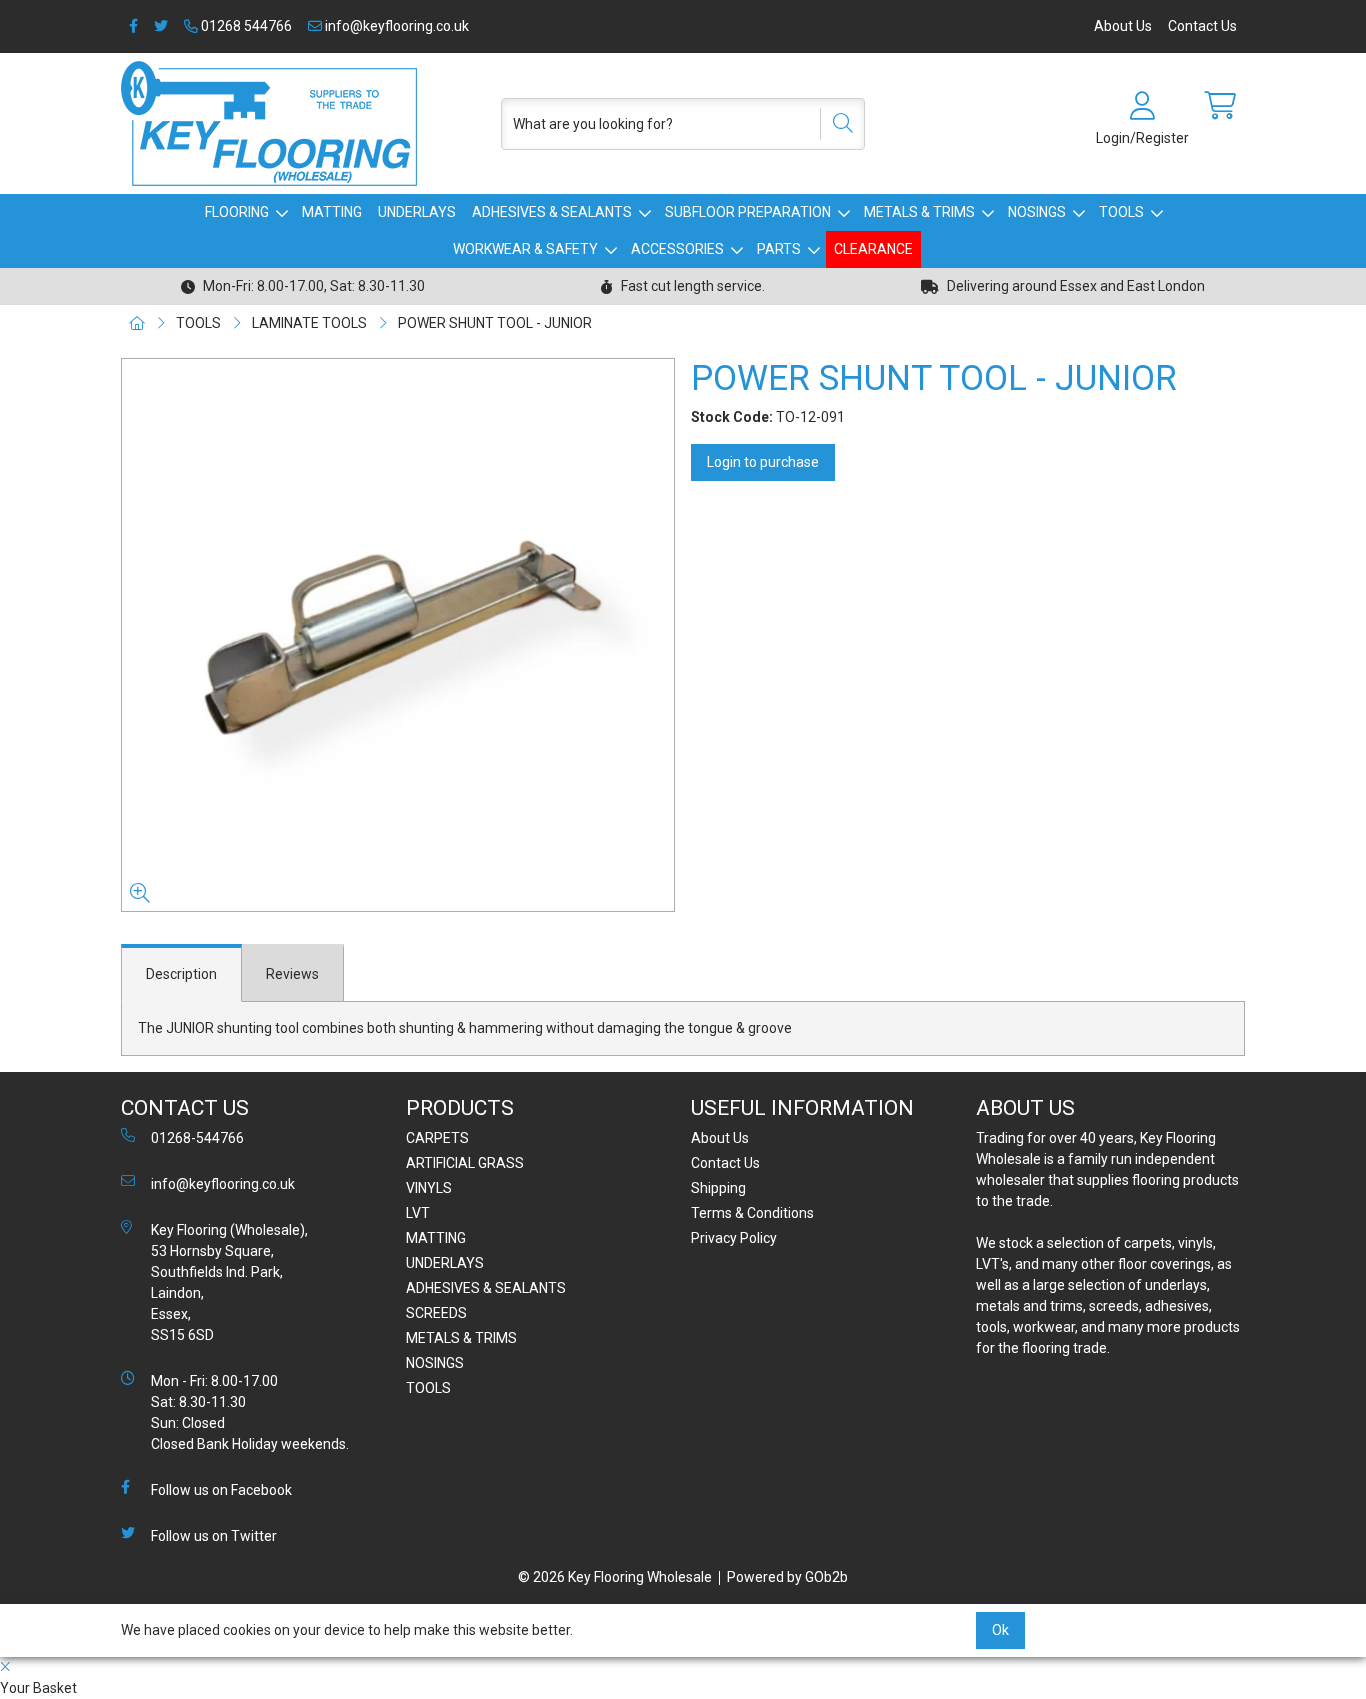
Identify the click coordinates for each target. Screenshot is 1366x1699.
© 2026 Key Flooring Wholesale (615, 1577)
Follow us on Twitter (214, 1536)
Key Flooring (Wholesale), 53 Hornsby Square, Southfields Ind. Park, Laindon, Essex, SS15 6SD (229, 1282)
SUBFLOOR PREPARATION (748, 212)
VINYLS (429, 1188)
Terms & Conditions (752, 1213)
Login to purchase (763, 462)
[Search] (836, 124)
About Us (1123, 26)
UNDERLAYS (417, 212)
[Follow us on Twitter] (161, 26)
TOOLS (1121, 212)
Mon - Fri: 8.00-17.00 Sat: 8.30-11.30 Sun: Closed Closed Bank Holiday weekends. (250, 1412)
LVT (418, 1213)
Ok (1000, 1630)
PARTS (779, 249)
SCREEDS (436, 1313)
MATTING (332, 212)
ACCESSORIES (677, 249)
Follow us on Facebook (221, 1490)
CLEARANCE (873, 249)
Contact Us (1202, 26)
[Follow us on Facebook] (133, 26)
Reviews (292, 974)
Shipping (718, 1188)
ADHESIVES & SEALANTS (552, 212)
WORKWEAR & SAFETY (525, 249)
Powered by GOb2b (787, 1577)
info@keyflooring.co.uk (395, 26)
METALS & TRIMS (919, 212)
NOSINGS (1037, 212)
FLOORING (237, 212)
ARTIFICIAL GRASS (465, 1163)
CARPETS (437, 1138)
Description (181, 974)
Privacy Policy (734, 1238)
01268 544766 (245, 26)
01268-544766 (197, 1138)
